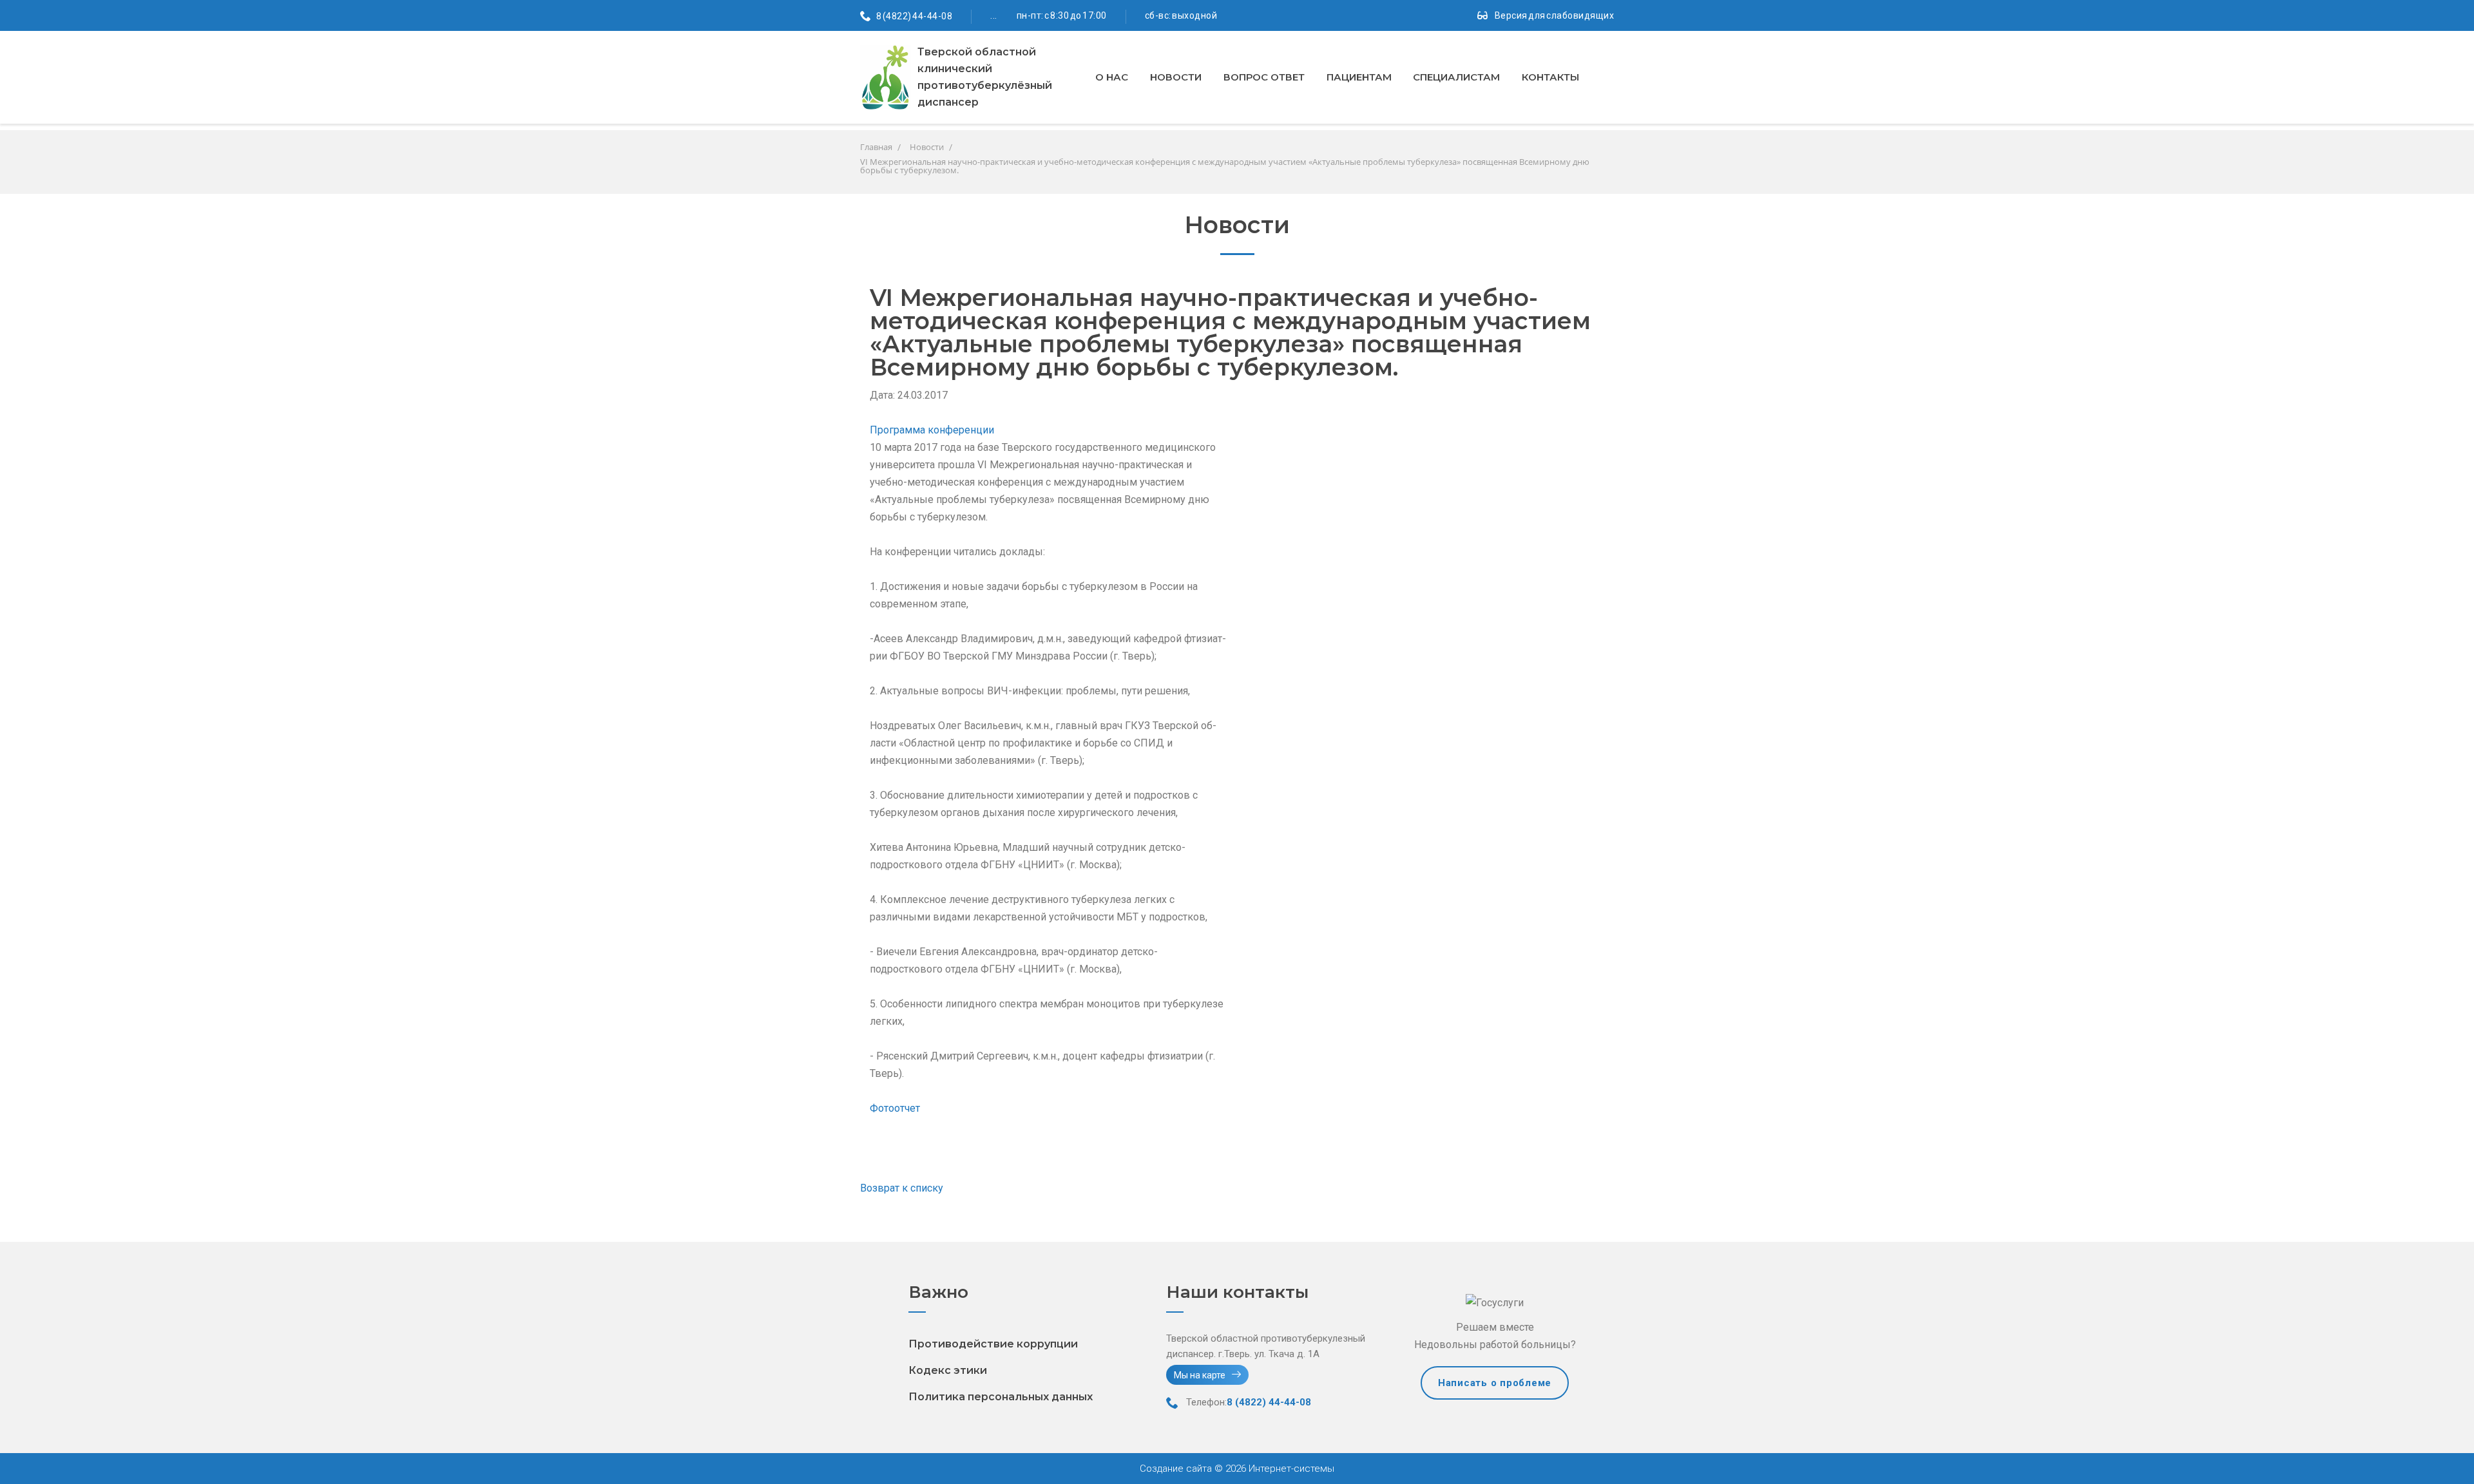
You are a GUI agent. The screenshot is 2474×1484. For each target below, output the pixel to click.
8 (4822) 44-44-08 (915, 16)
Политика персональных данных (1001, 1397)
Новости (1176, 77)
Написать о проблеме (1495, 1383)
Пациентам (1359, 77)
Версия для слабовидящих (1555, 15)
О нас (1112, 77)
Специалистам (1456, 77)
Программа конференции (932, 430)
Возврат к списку (902, 1188)
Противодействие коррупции (993, 1344)
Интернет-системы (1290, 1469)
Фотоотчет (895, 1108)
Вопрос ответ (1264, 77)
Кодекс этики (948, 1370)
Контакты (1550, 77)
